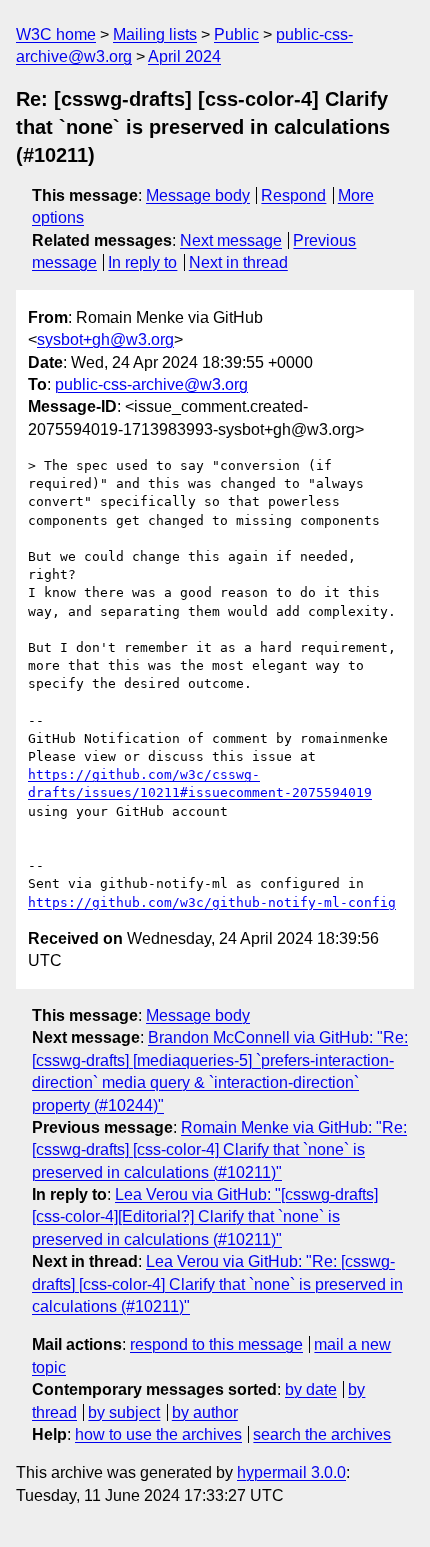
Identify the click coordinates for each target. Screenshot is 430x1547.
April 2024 (184, 56)
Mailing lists (155, 34)
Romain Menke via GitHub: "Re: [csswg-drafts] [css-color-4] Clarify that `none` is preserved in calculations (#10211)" (219, 1150)
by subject (124, 1412)
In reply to (142, 262)
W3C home (56, 34)
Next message (231, 240)
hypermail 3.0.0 (291, 1472)
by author (205, 1412)
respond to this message (216, 1344)
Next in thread (238, 262)
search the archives (322, 1434)
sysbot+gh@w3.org (105, 339)
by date (311, 1389)
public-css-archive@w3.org (151, 384)
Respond (293, 195)
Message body (198, 195)
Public (236, 34)
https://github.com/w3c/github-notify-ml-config (212, 902)
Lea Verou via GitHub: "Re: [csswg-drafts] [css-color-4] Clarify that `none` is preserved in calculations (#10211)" (217, 1284)
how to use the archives (158, 1434)
